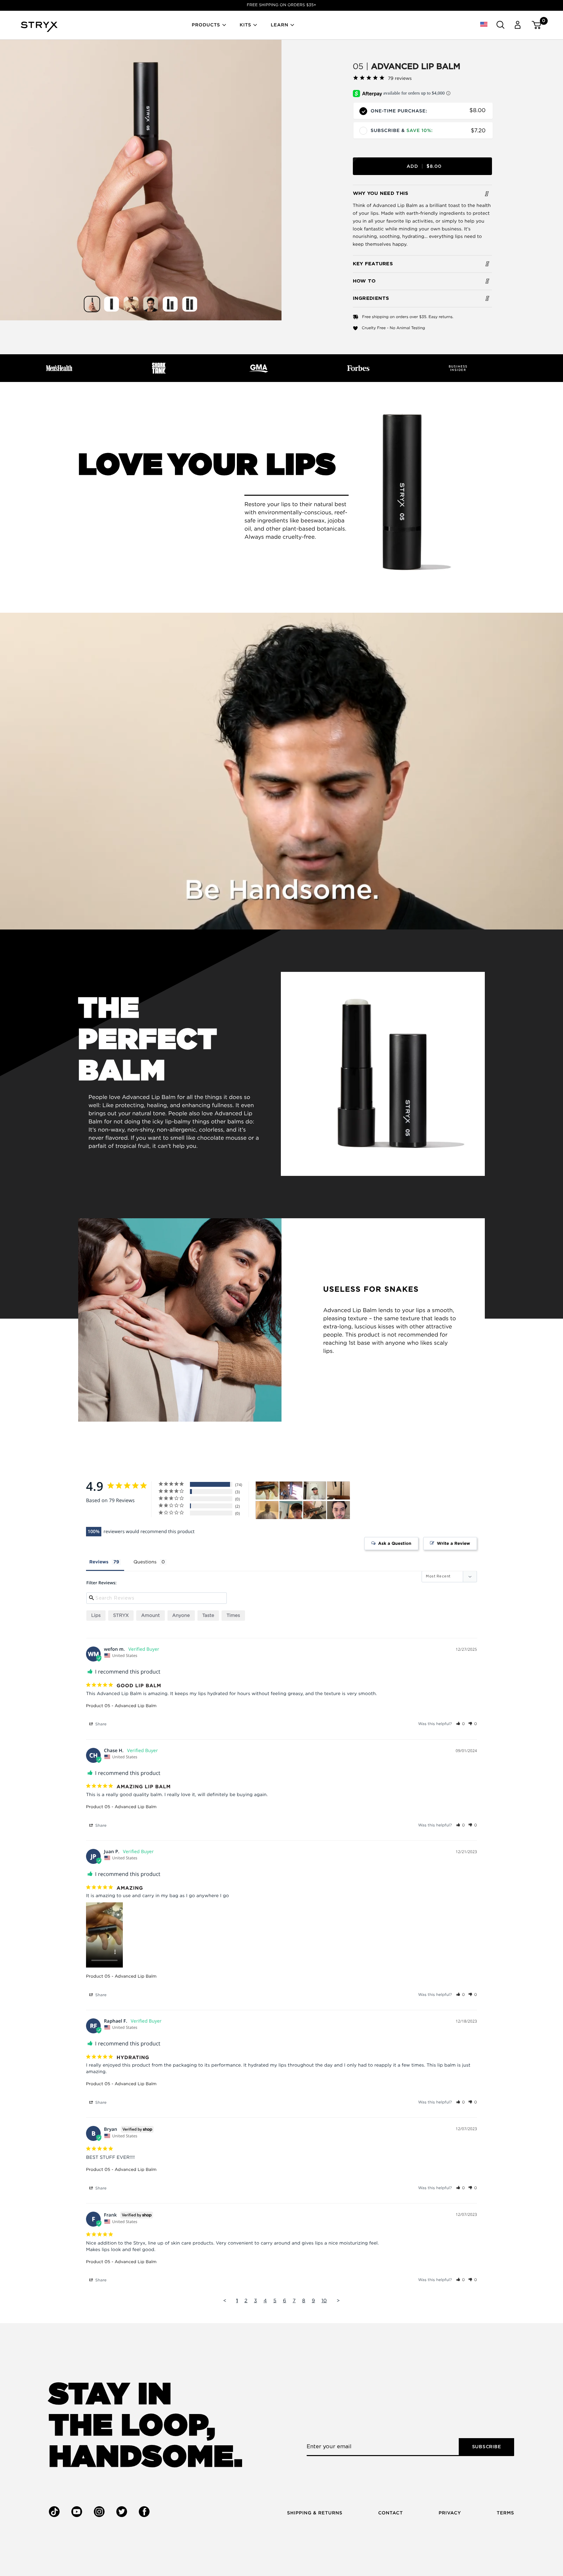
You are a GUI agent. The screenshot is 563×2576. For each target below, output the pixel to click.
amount (150, 1616)
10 (324, 2301)
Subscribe (487, 2447)
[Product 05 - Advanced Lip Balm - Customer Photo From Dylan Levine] (291, 1491)
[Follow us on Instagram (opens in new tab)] (99, 2512)
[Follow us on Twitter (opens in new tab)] (122, 2512)
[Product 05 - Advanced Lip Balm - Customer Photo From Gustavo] (339, 1510)
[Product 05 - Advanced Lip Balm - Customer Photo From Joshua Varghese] (315, 1510)
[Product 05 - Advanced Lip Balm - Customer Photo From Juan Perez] (267, 1491)
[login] (517, 25)
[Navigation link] (141, 180)
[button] (484, 25)
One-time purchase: (399, 111)
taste (208, 1616)
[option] (281, 5)
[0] (534, 25)
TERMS (505, 2513)
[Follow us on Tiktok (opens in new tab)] (54, 2512)
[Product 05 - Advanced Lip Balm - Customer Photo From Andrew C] (291, 1510)
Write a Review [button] (454, 1544)
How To (364, 281)
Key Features (373, 264)
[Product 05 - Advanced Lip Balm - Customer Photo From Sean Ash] (315, 1491)
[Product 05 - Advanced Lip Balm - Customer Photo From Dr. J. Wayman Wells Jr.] (267, 1510)
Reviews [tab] (99, 1562)
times (233, 1616)
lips (96, 1616)
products (206, 25)
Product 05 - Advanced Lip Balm (121, 1706)
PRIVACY (450, 2513)
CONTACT (391, 2513)
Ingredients (371, 298)
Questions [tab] (145, 1562)
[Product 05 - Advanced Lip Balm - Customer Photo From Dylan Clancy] (339, 1491)
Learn (280, 25)
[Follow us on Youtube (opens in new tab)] (77, 2512)
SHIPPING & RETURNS (315, 2513)
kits (245, 25)
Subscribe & (402, 131)
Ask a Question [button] (395, 1544)
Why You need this (381, 193)
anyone (181, 1616)
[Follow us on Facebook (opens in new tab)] (144, 2512)
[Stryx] (39, 30)
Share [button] (100, 1724)
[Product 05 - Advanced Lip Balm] (92, 304)
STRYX (121, 1616)
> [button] (338, 2301)
